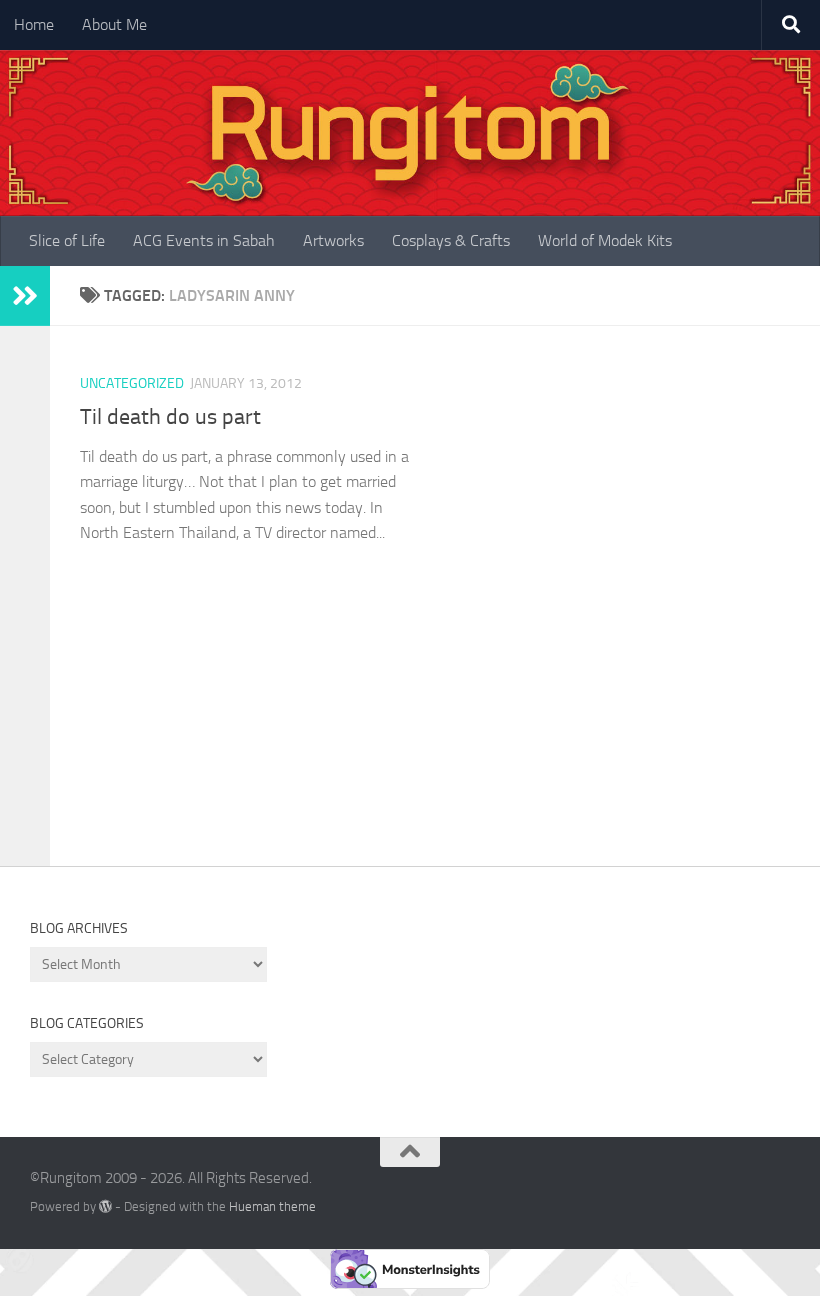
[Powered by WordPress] (105, 1206)
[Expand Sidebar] (25, 296)
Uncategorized (132, 383)
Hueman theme (272, 1206)
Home (34, 24)
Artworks (333, 240)
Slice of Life (67, 240)
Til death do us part (170, 417)
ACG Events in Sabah (204, 240)
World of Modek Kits (605, 240)
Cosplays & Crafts (451, 240)
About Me (114, 24)
